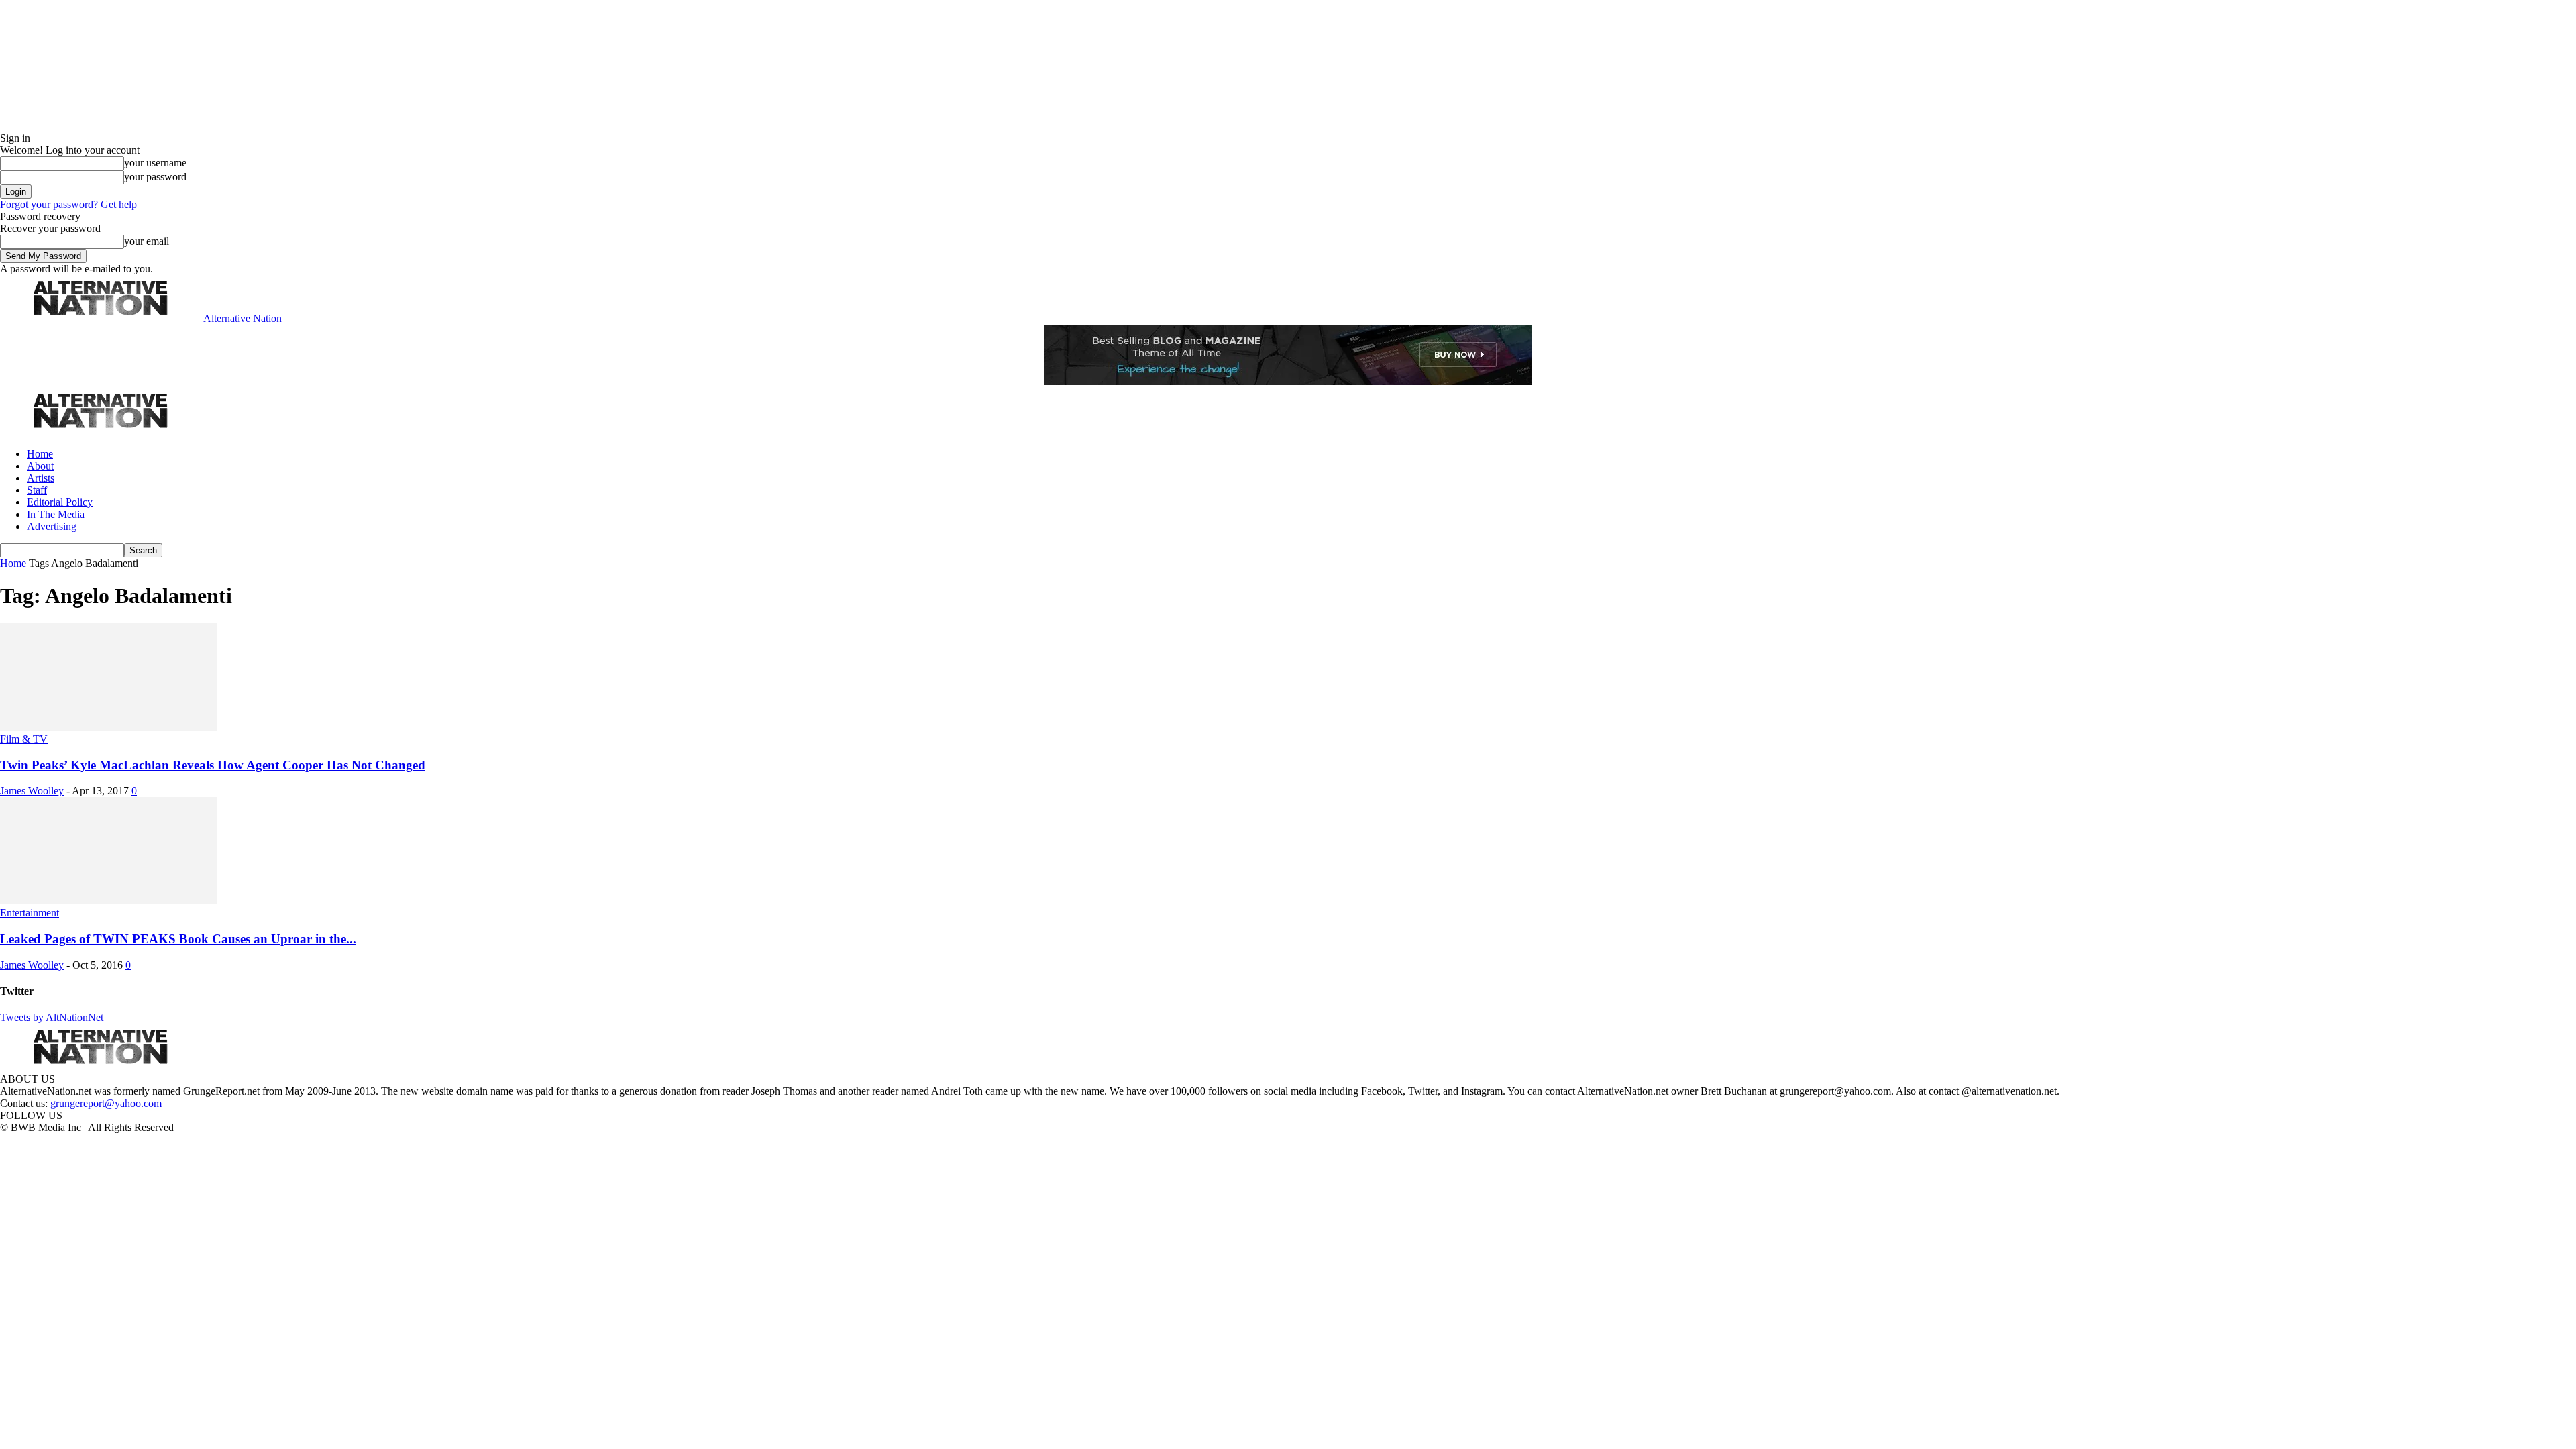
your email (147, 241)
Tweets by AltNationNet (52, 1017)
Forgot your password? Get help (68, 204)
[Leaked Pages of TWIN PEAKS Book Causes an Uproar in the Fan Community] (109, 901)
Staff (37, 490)
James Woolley (32, 791)
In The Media (56, 514)
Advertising (52, 526)
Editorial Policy (60, 502)
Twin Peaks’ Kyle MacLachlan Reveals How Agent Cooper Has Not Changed (213, 765)
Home (40, 454)
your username (155, 163)
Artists (41, 478)
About (40, 466)
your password (155, 177)
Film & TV (24, 739)
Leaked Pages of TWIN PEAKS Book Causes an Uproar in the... (178, 939)
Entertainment (30, 913)
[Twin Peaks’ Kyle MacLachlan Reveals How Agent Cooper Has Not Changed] (109, 727)
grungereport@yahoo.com (106, 1103)
